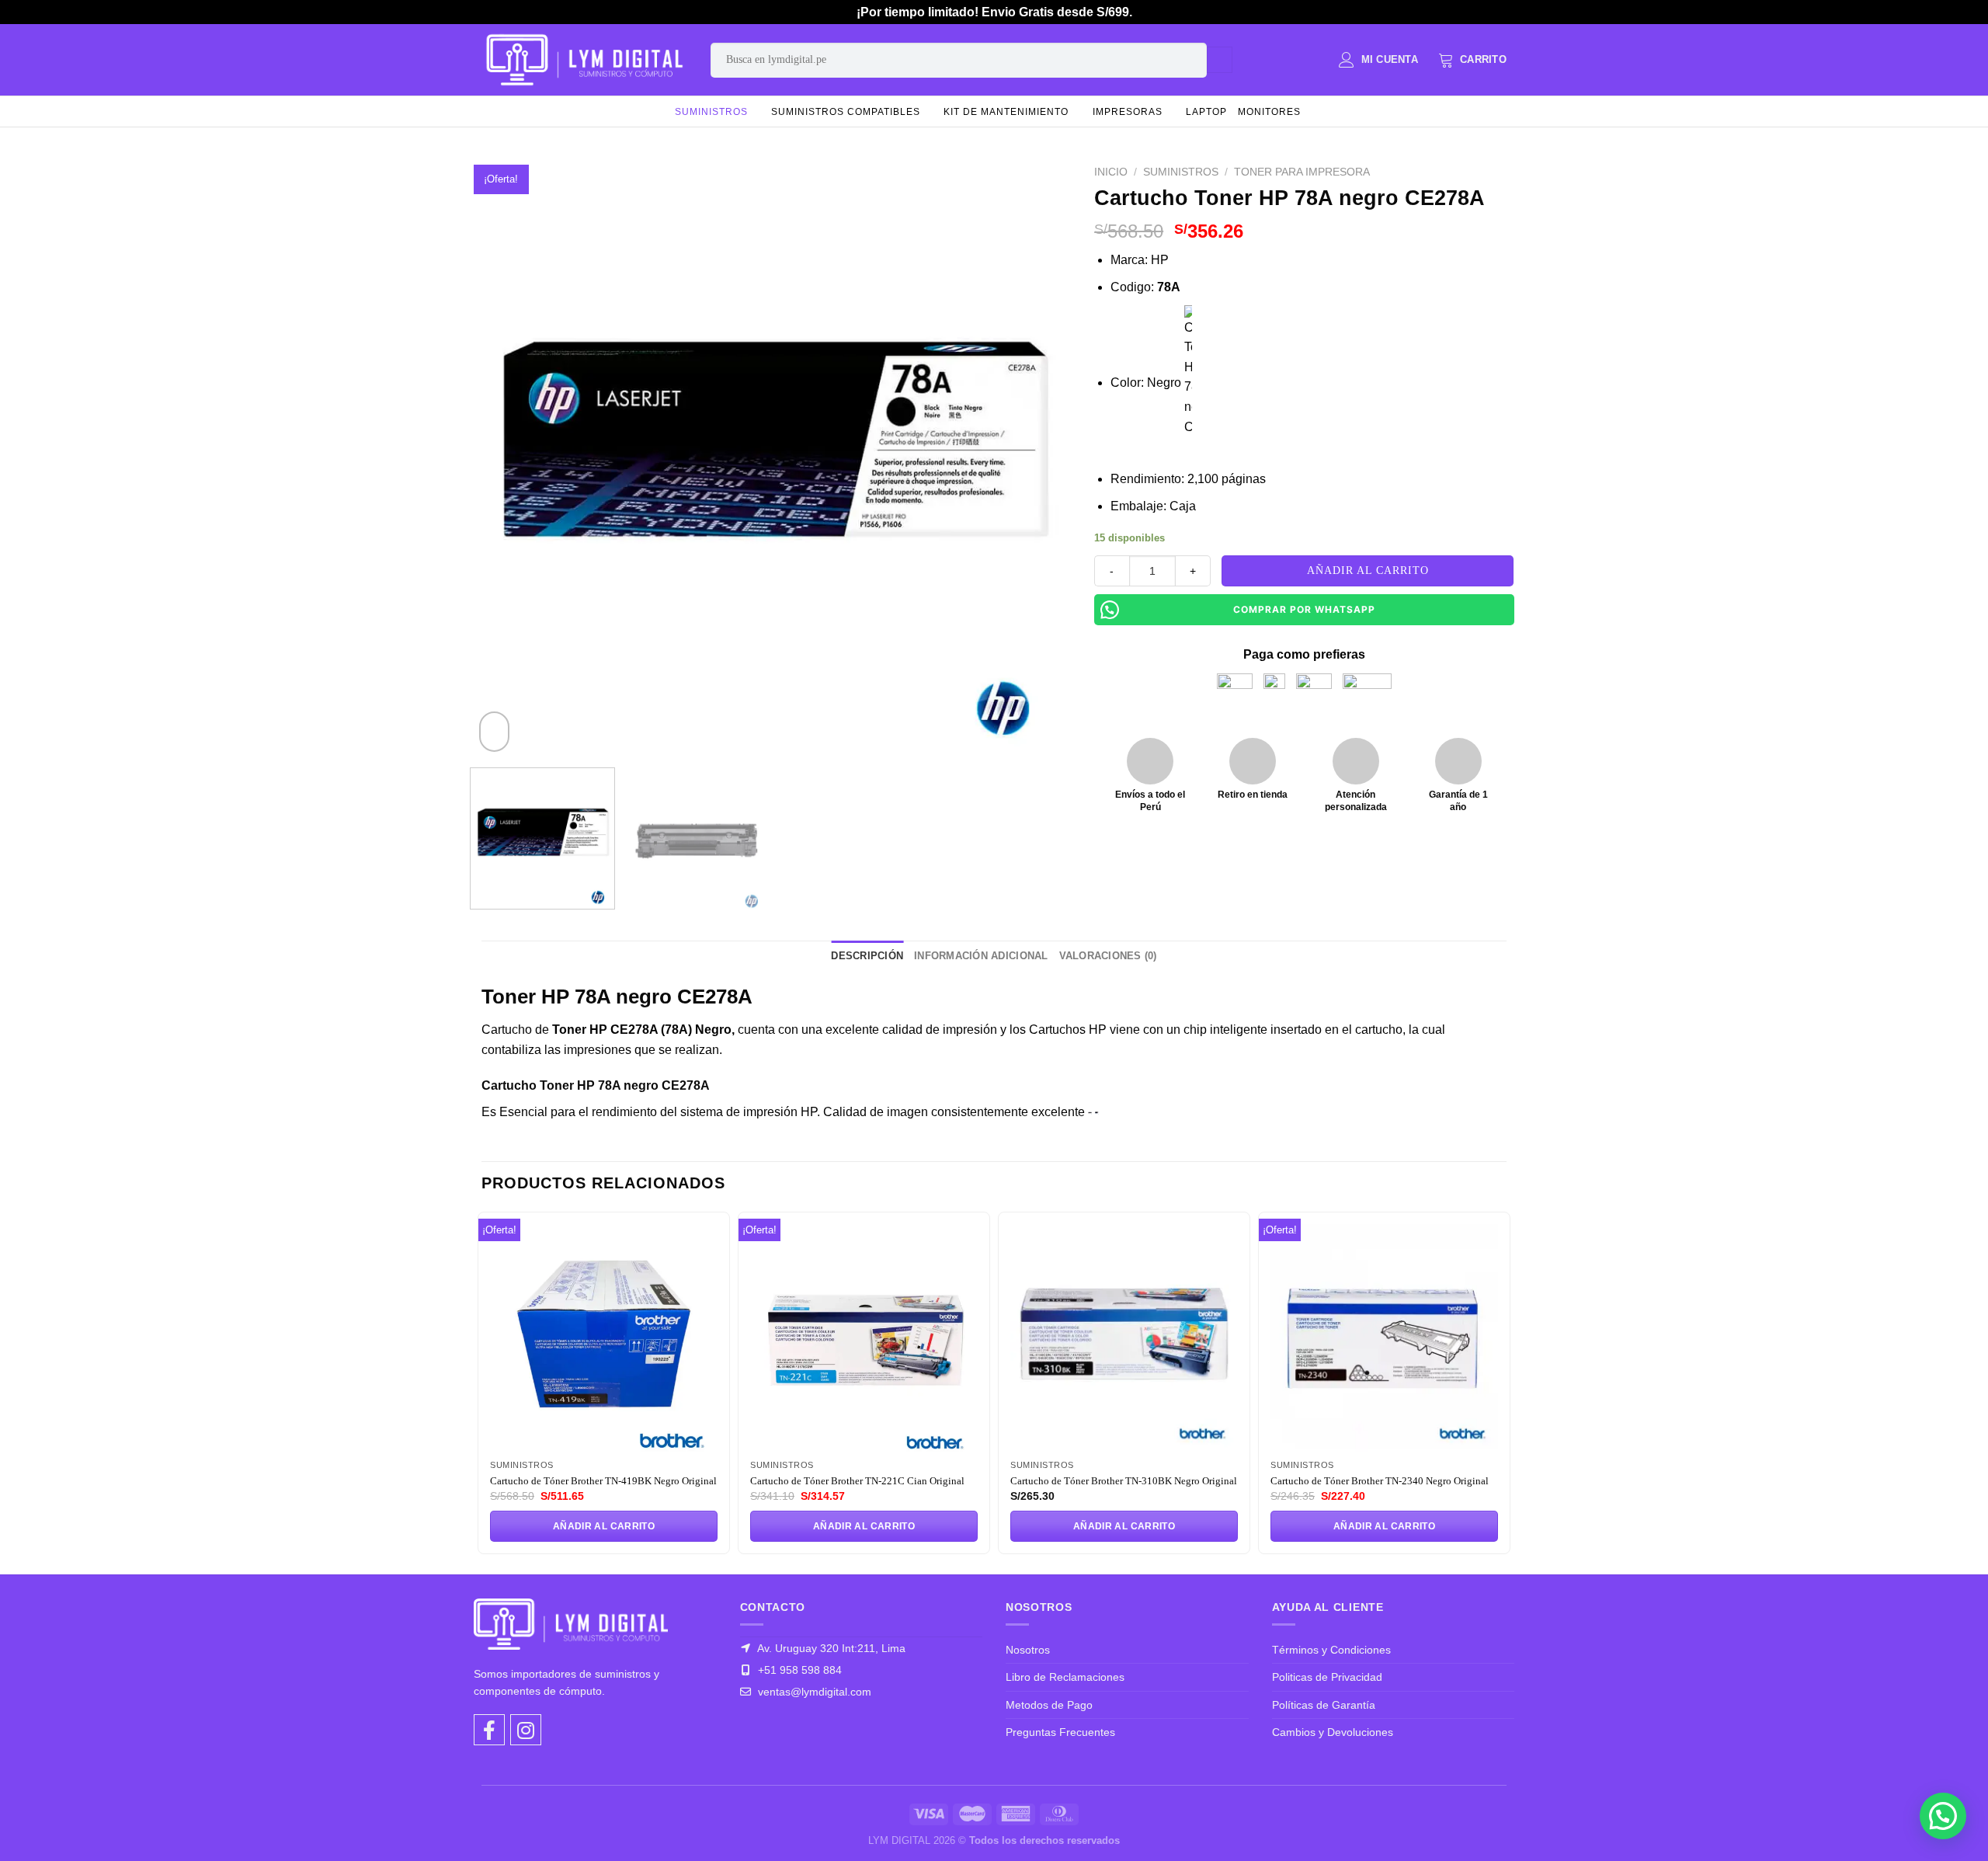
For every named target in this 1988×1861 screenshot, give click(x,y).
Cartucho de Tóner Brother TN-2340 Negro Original (1380, 1481)
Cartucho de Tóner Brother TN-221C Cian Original (857, 1481)
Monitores (1269, 112)
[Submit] (1220, 60)
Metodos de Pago (1049, 1705)
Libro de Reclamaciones (1065, 1677)
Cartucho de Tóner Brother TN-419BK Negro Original (603, 1481)
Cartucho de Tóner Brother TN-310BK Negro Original (1124, 1481)
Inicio (1111, 172)
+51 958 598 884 (798, 1670)
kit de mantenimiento (1006, 112)
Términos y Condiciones (1331, 1650)
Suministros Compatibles (846, 112)
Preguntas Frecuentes (1060, 1732)
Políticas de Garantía (1324, 1705)
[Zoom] (494, 732)
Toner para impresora (1302, 172)
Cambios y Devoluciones (1333, 1732)
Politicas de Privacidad (1327, 1677)
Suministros (711, 112)
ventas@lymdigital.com (813, 1692)
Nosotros (1028, 1650)
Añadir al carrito (1368, 570)
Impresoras (1128, 112)
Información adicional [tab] (981, 956)
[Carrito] (1472, 60)
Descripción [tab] (867, 956)
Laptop (1206, 112)
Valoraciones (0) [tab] (1108, 956)
